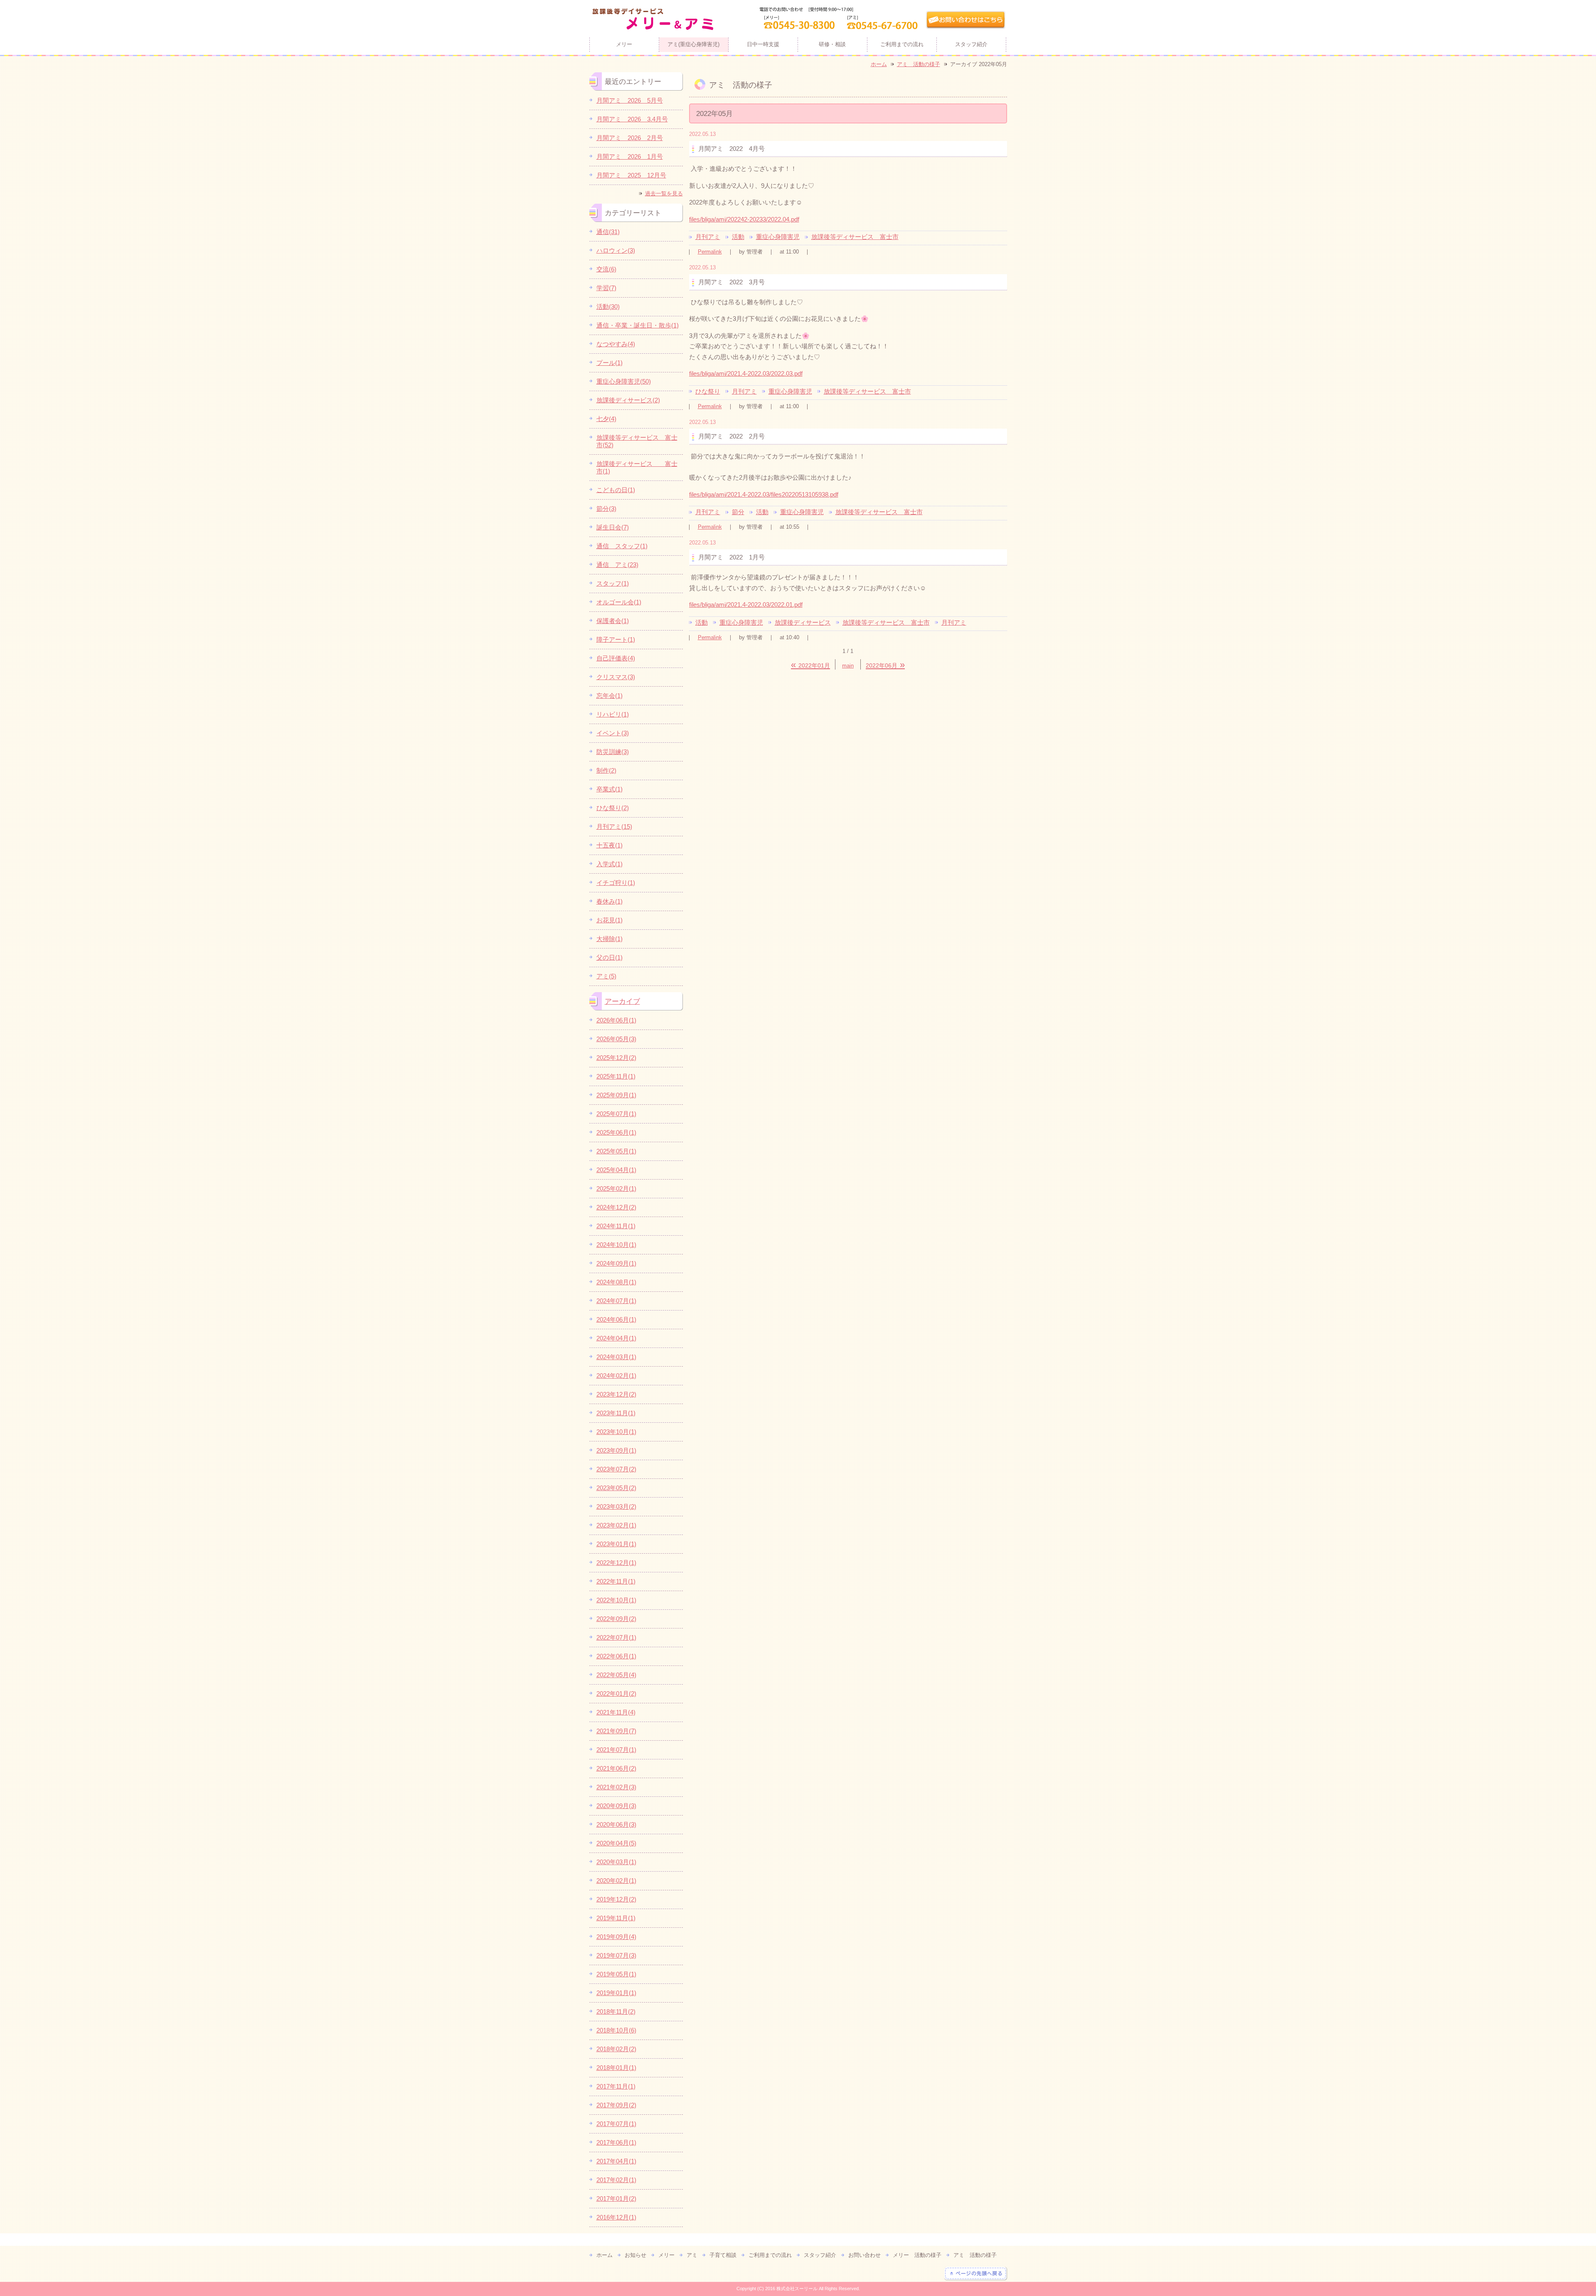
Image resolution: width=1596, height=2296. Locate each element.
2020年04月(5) (616, 1843)
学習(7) (606, 288)
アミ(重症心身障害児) (693, 44)
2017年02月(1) (616, 2180)
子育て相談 (723, 2255)
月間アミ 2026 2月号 (630, 138)
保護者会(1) (613, 621)
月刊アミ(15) (614, 827)
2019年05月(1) (616, 1974)
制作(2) (606, 770)
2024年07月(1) (616, 1301)
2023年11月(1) (616, 1413)
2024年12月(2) (616, 1207)
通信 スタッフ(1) (622, 546)
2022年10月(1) (616, 1600)
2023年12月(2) (616, 1394)
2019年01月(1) (616, 1993)
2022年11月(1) (616, 1581)
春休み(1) (610, 901)
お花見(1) (610, 920)
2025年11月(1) (616, 1076)
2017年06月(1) (616, 2142)
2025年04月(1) (616, 1170)
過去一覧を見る (664, 193)
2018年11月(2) (616, 2011)
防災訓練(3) (613, 752)
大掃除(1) (610, 939)
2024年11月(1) (616, 1226)
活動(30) (608, 307)
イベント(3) (613, 733)
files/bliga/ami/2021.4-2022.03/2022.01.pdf (746, 605)
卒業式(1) (610, 789)
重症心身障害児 (778, 237)
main (848, 666)
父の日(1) (610, 957)
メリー (624, 44)
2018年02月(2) (616, 2049)
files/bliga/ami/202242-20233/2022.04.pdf (744, 219)
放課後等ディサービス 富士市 (855, 237)
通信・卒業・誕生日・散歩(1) (638, 325)
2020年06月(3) (616, 1824)
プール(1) (610, 363)
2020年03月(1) (616, 1862)
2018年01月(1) (616, 2068)
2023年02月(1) (616, 1525)
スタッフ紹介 (971, 44)
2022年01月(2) (616, 1694)
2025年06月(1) (616, 1132)
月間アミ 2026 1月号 (630, 156)
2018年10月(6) (616, 2030)
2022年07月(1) (616, 1637)
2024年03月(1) (616, 1357)
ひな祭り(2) (613, 808)
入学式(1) (610, 864)
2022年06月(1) (616, 1656)
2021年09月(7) (616, 1731)
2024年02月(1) (616, 1376)
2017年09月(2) (616, 2105)
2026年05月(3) (616, 1039)
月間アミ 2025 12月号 (631, 175)
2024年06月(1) (616, 1319)
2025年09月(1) (616, 1095)
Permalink (710, 252)
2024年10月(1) (616, 1245)
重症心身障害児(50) (624, 381)
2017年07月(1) (616, 2124)
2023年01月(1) (616, 1544)
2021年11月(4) (616, 1712)
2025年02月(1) (616, 1189)
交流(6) (606, 269)
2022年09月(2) (616, 1619)
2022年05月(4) (616, 1675)
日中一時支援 (763, 44)
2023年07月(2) (616, 1469)
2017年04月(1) (616, 2161)
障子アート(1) (616, 639)
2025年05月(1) (616, 1151)
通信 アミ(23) (617, 565)
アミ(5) (606, 976)
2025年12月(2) (616, 1058)
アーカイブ (622, 1001)
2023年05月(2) (616, 1488)
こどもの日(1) (616, 490)
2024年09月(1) (616, 1263)
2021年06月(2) (616, 1768)
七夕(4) (606, 419)
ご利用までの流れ (902, 44)
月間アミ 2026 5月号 (630, 100)
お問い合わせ (864, 2255)
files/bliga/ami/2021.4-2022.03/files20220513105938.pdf (764, 494)
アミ (692, 2255)
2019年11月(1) (616, 1918)
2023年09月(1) (616, 1450)
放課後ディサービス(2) (628, 400)
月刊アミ (708, 237)
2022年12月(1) (616, 1563)
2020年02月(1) (616, 1881)
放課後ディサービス (803, 622)
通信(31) (608, 232)
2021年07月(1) (616, 1750)
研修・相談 (832, 44)
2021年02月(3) (616, 1787)
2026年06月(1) (616, 1020)
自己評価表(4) (616, 658)
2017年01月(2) (616, 2199)
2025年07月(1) (616, 1114)
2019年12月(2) (616, 1899)
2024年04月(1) (616, 1338)
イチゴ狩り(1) (616, 883)
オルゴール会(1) (619, 602)
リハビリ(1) (613, 714)
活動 (738, 237)
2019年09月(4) (616, 1937)
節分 (738, 512)
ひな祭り (708, 391)
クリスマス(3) (616, 677)
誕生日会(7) (613, 527)
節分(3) (606, 509)
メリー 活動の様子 (917, 2255)
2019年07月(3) (616, 1955)
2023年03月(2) (616, 1506)
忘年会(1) (610, 696)
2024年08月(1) (616, 1282)
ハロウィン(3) (616, 250)
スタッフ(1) (613, 583)
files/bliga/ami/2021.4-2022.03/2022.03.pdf (746, 373)
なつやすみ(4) (616, 344)
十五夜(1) (610, 845)
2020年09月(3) (616, 1806)
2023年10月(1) (616, 1432)
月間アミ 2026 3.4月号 (632, 119)
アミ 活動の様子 (919, 64)
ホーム (879, 64)
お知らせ (635, 2255)
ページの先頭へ (976, 2274)
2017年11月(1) (616, 2086)
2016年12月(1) (616, 2217)
